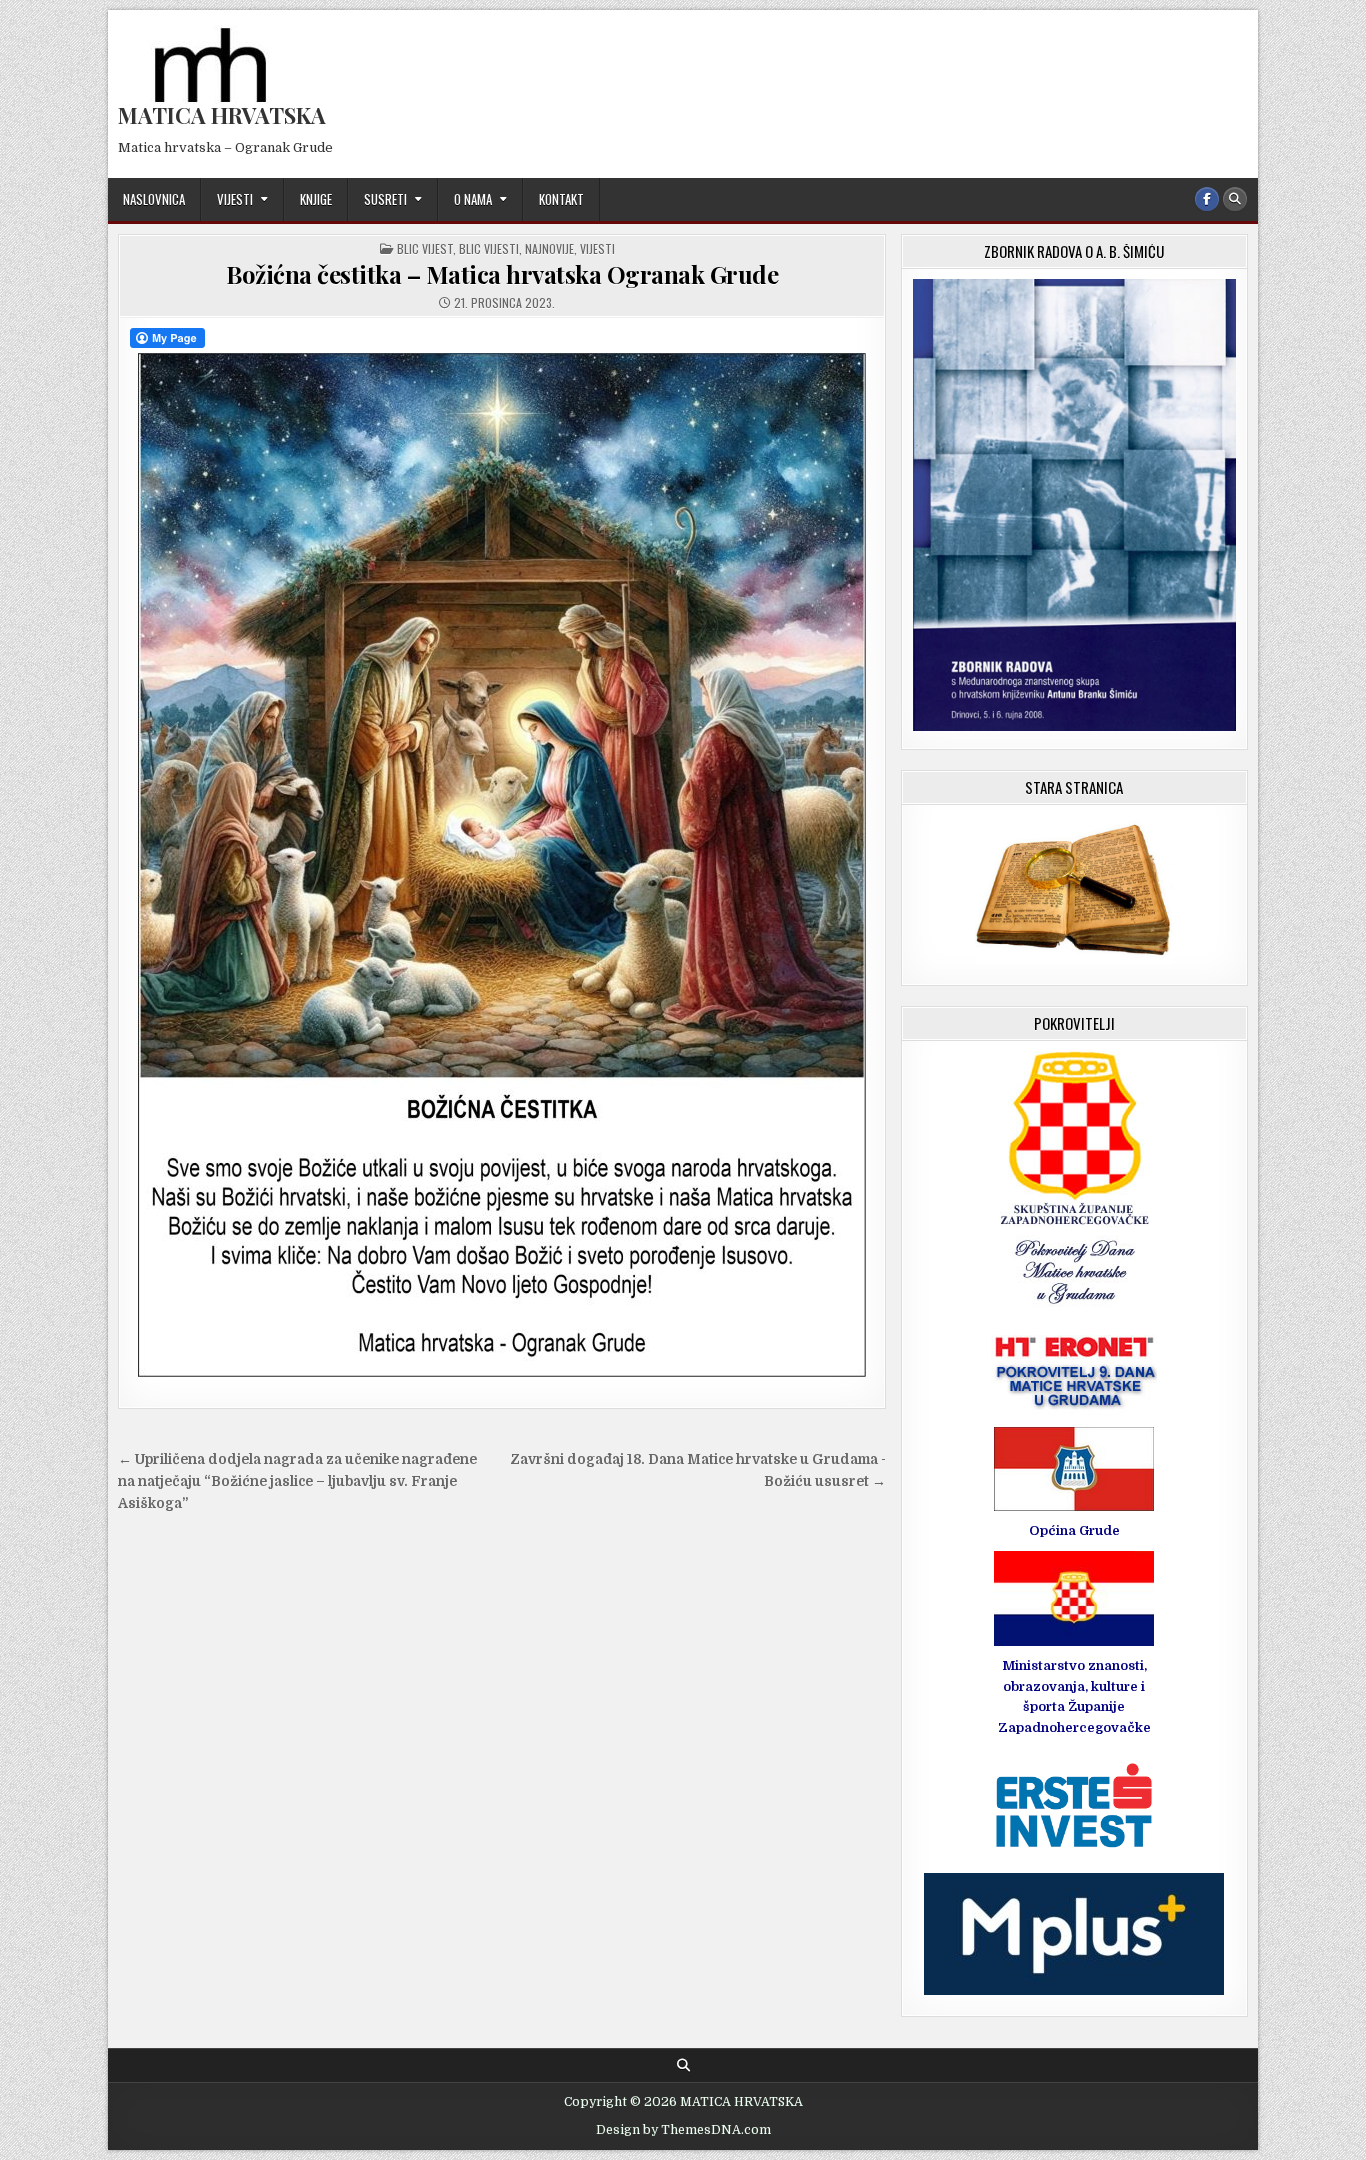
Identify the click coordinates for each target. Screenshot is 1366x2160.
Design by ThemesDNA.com (683, 2130)
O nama (473, 199)
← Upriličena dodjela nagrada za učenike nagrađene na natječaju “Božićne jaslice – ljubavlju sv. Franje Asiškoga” (297, 1481)
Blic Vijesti (489, 248)
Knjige (316, 199)
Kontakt (561, 199)
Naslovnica (154, 199)
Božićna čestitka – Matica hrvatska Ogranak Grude (502, 274)
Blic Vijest (425, 248)
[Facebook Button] (1207, 199)
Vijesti (235, 199)
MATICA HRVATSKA (222, 115)
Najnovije (549, 248)
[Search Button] (1235, 199)
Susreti (385, 199)
